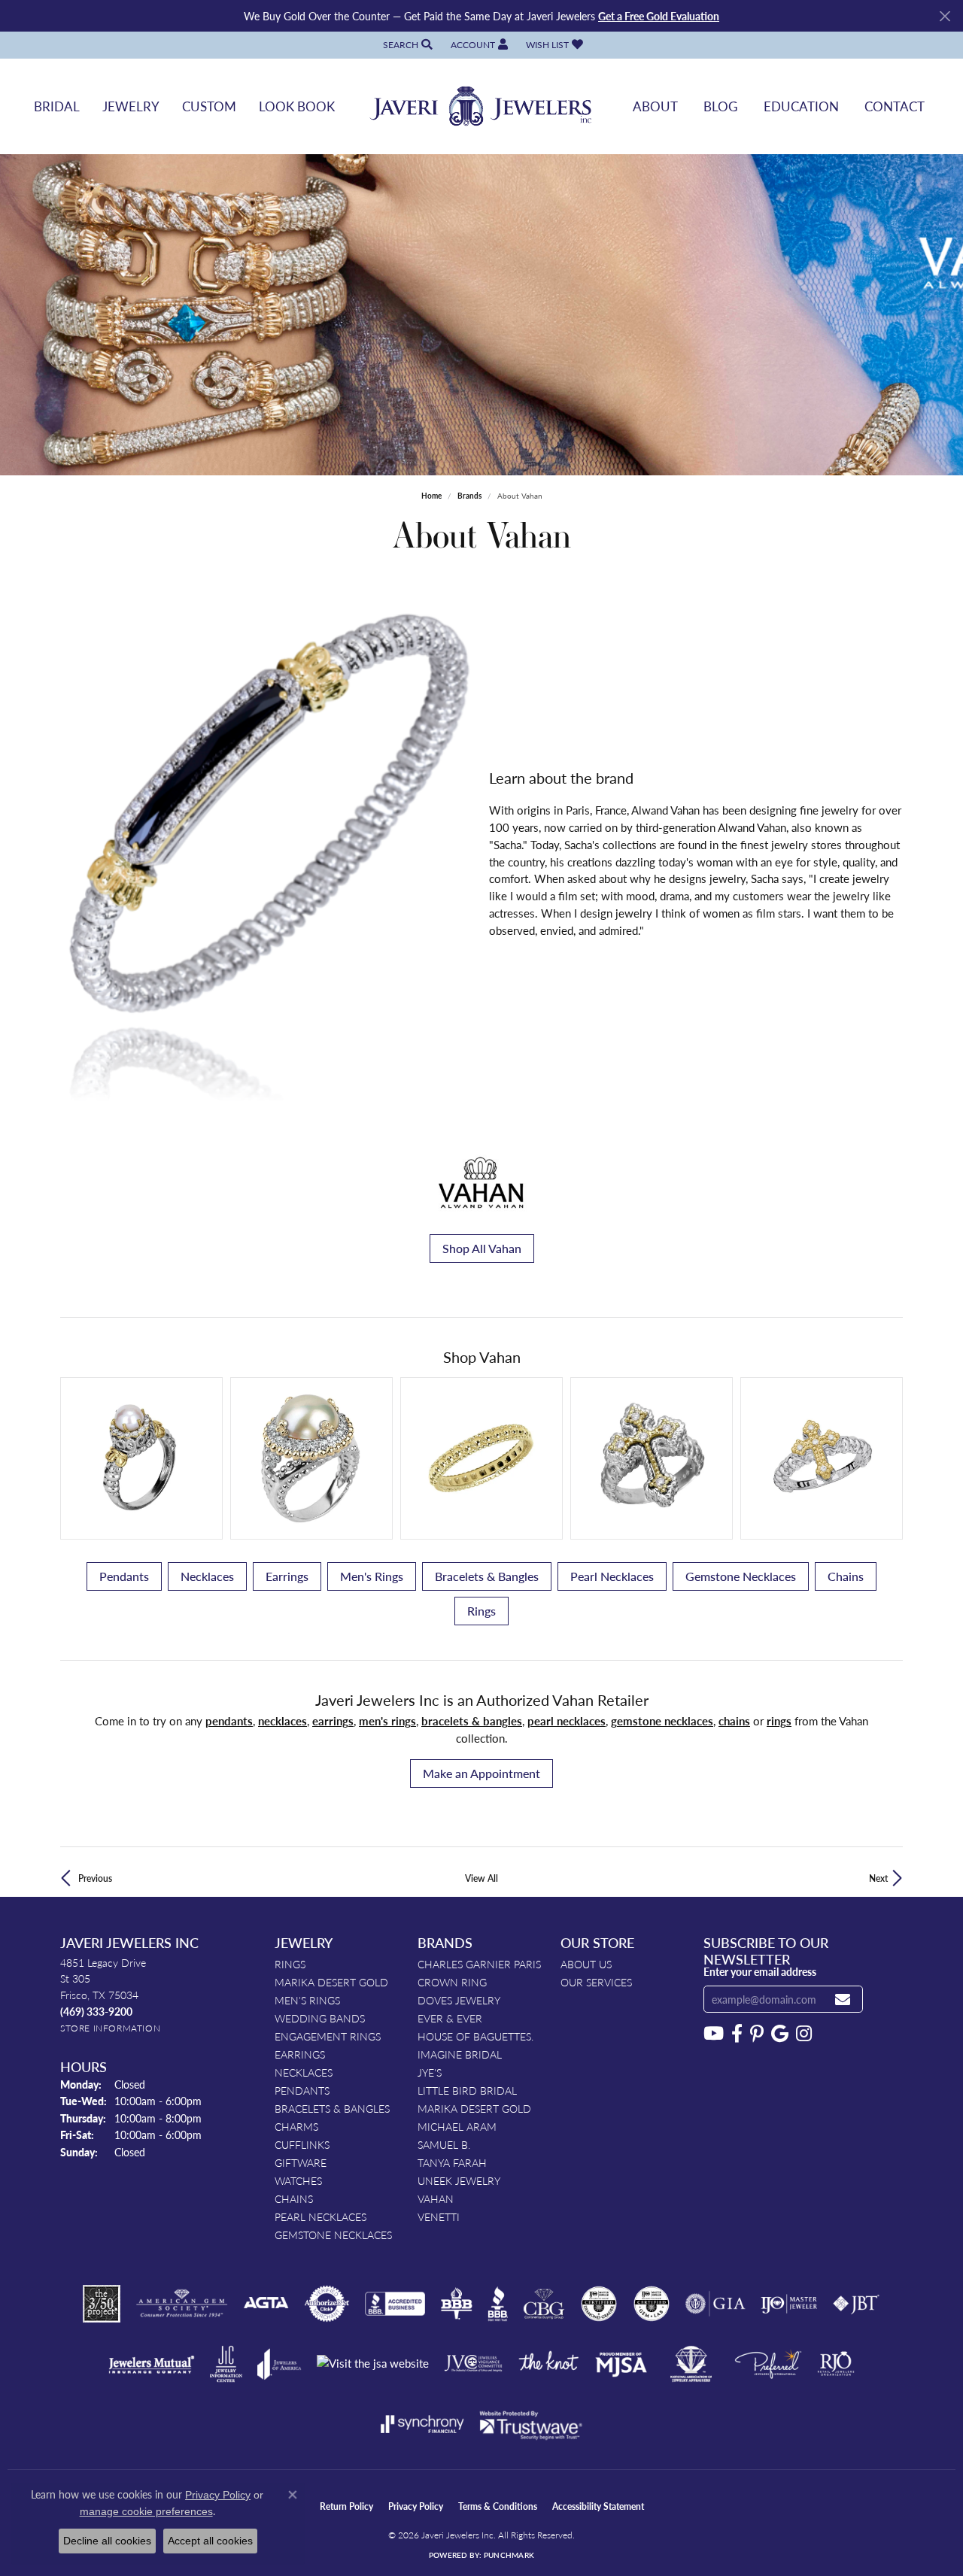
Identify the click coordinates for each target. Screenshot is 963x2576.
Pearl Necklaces (612, 1576)
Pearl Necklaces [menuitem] (320, 2216)
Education (801, 106)
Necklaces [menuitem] (304, 2072)
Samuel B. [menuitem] (444, 2144)
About (655, 106)
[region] (267, 854)
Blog (720, 106)
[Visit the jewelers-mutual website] (152, 2364)
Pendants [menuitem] (302, 2090)
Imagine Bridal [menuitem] (460, 2054)
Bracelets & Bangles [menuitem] (332, 2108)
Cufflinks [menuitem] (302, 2144)
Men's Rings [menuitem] (307, 2000)
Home (431, 496)
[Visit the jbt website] (856, 2304)
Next (878, 1878)
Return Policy (346, 2506)
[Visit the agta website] (266, 2304)
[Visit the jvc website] (473, 2364)
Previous (95, 1878)
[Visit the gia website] (715, 2304)
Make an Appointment (481, 1773)
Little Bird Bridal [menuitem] (467, 2090)
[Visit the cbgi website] (544, 2304)
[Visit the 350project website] (102, 2304)
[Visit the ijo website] (789, 2304)
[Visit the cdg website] (599, 2304)
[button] (406, 45)
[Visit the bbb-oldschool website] (456, 2304)
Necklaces (207, 1576)
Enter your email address (760, 1971)
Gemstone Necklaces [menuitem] (333, 2235)
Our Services (596, 1982)
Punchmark (509, 2555)
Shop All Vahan (482, 1248)
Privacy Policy (416, 2506)
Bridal (57, 106)
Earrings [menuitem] (300, 2054)
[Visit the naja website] (691, 2364)
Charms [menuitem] (296, 2126)
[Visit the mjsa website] (621, 2364)
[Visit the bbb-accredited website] (395, 2304)
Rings (481, 1611)
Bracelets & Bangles (487, 1576)
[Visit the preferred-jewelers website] (768, 2364)
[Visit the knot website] (548, 2364)
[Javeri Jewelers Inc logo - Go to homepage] (481, 106)
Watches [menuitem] (298, 2180)
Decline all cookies (107, 2541)
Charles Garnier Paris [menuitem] (479, 1964)
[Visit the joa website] (279, 2364)
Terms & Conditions (498, 2506)
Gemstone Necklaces (741, 1576)
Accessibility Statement (598, 2506)
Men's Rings (372, 1576)
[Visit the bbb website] (498, 2304)
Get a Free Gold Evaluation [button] (659, 16)
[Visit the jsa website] (373, 2364)
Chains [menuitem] (294, 2198)
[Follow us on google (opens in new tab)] (780, 2034)
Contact (895, 106)
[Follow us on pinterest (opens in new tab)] (757, 2034)
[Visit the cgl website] (652, 2304)
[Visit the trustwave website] (530, 2424)
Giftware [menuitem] (301, 2162)
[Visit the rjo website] (836, 2364)
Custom (209, 106)
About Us (586, 1964)
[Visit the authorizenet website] (327, 2304)
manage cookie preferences (146, 2511)
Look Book (297, 106)
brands (469, 496)
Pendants (124, 1576)
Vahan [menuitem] (436, 2198)
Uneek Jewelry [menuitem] (459, 2180)
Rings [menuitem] (290, 1964)
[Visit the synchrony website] (422, 2424)
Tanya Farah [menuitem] (452, 2162)
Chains (846, 1576)
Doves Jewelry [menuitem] (459, 2000)
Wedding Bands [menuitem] (320, 2018)
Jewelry (131, 106)
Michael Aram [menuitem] (457, 2126)
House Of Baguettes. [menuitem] (475, 2036)
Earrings (287, 1576)
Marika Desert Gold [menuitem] (331, 1982)
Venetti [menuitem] (439, 2216)
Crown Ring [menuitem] (452, 1982)
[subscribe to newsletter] (843, 2000)
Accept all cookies (210, 2541)
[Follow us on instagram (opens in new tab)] (804, 2034)
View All (481, 1878)
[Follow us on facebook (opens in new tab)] (737, 2034)
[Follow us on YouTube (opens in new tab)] (714, 2034)
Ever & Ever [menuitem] (450, 2018)
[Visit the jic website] (226, 2364)
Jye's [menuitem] (430, 2072)
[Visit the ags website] (182, 2304)
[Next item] (886, 1459)
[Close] (945, 16)
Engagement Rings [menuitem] (328, 2036)
